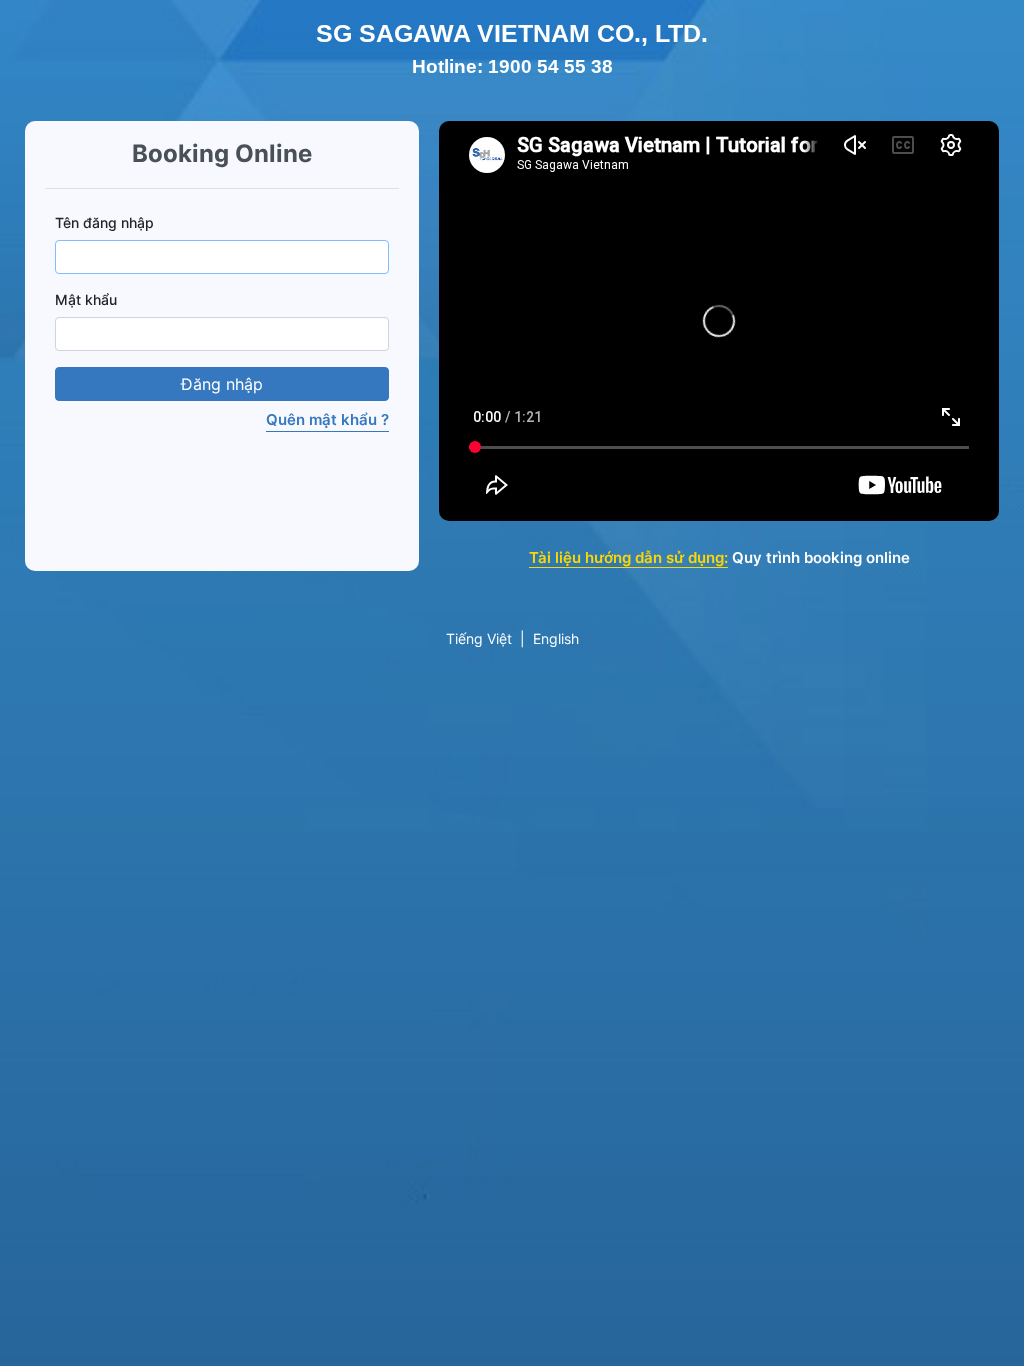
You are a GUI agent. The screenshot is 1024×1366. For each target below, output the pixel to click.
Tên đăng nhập (104, 222)
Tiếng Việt (479, 638)
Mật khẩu (86, 299)
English (556, 638)
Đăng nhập (222, 384)
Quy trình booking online (821, 557)
